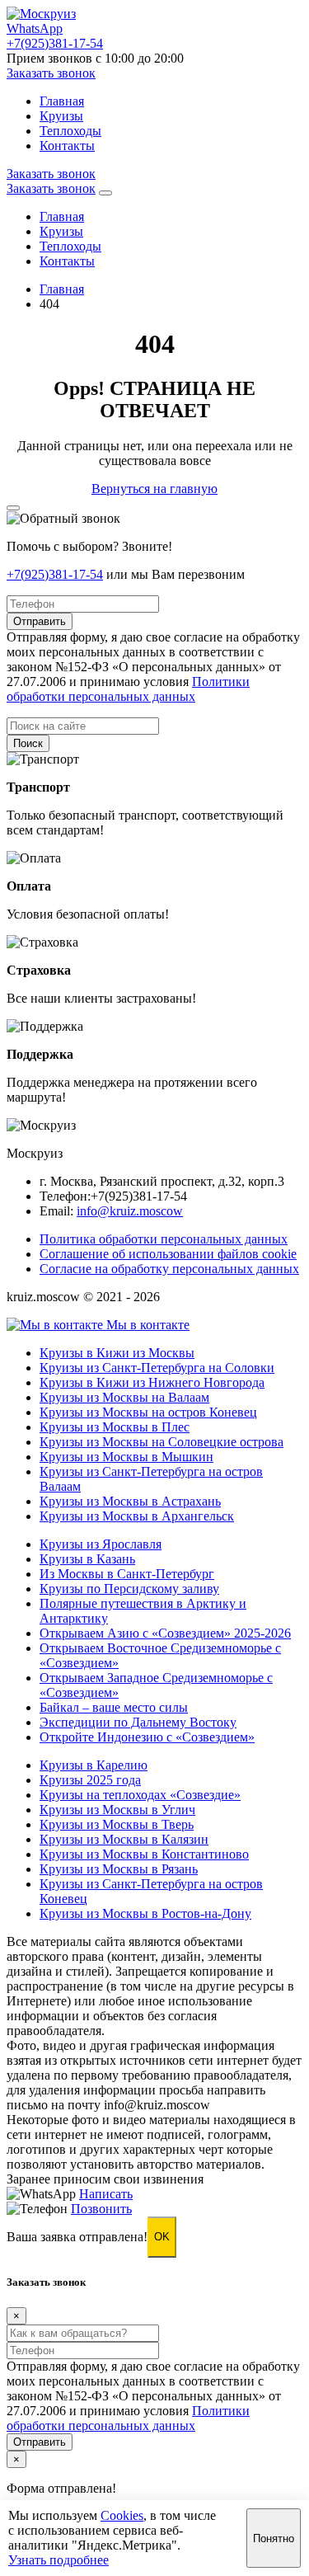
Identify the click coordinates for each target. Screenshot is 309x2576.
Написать (106, 2194)
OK (162, 2237)
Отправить (40, 621)
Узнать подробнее (59, 2560)
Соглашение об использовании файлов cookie (168, 1254)
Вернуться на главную (154, 489)
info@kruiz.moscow (130, 1211)
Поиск (28, 743)
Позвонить (101, 2209)
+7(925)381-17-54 (55, 574)
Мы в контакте (146, 1325)
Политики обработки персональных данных (128, 689)
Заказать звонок (51, 73)
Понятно (274, 2538)
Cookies (122, 2515)
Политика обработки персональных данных (164, 1239)
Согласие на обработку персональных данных (169, 1269)
